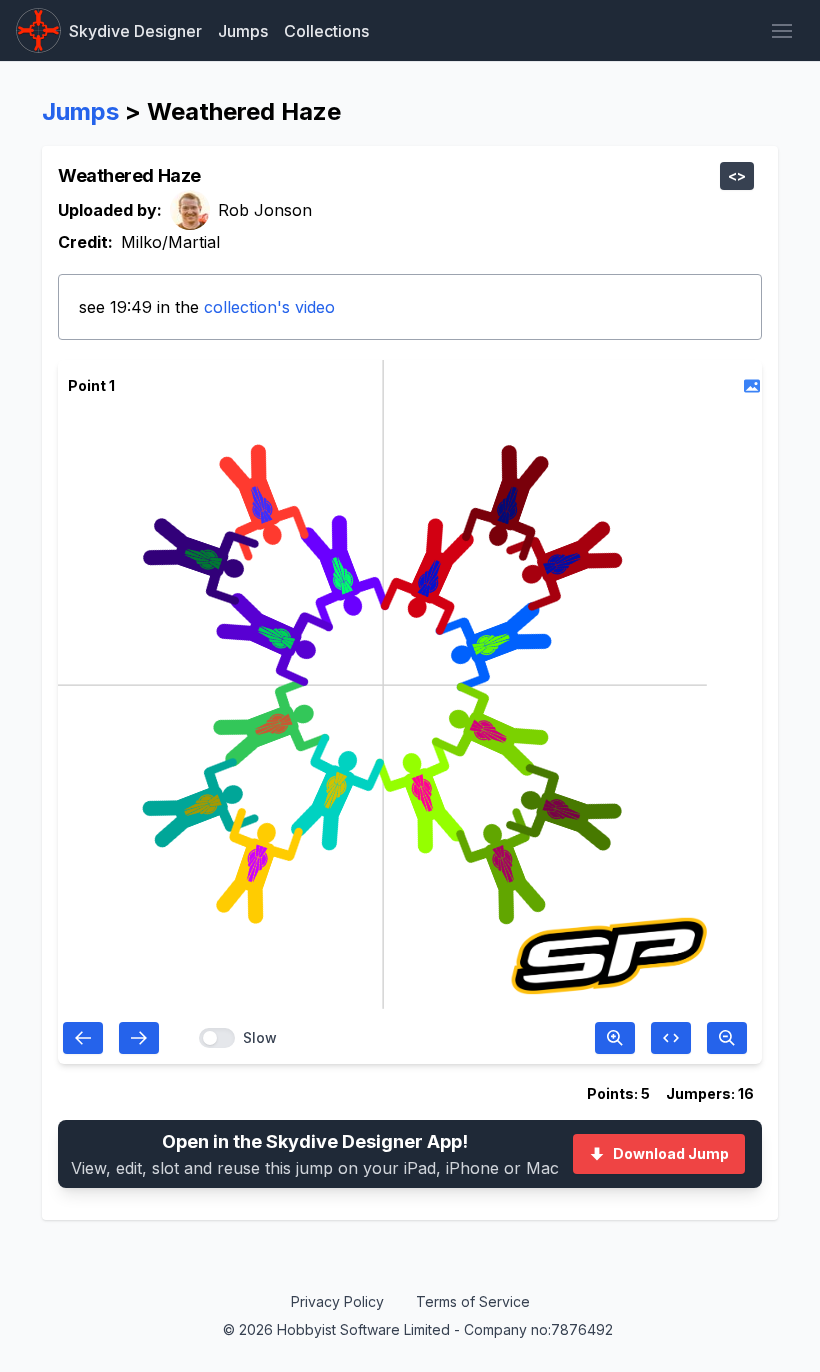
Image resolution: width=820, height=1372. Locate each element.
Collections (326, 31)
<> (737, 175)
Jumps (243, 31)
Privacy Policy (337, 1301)
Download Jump (671, 1153)
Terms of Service (473, 1301)
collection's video (269, 307)
